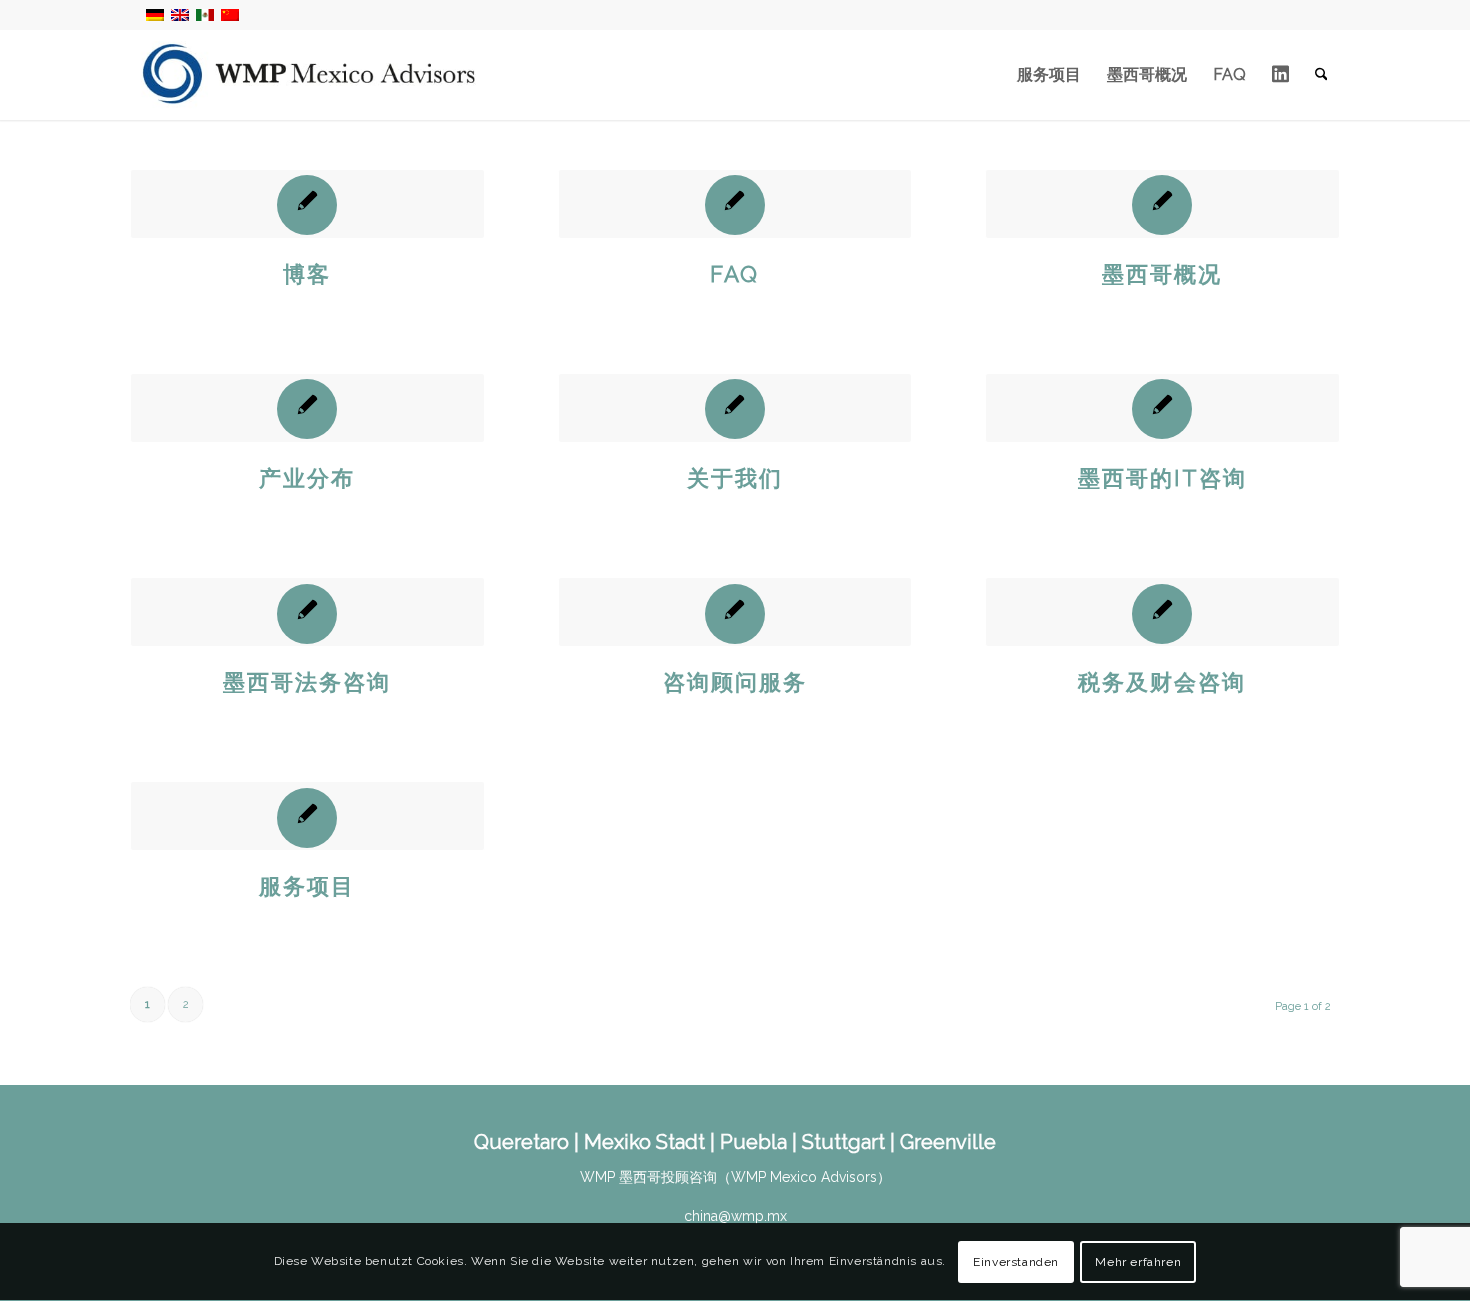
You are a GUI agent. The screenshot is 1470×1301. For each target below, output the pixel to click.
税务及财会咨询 (1162, 682)
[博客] (307, 204)
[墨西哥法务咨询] (307, 612)
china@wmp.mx (735, 1216)
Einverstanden (1016, 1262)
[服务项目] (307, 816)
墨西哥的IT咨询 (1162, 478)
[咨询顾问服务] (735, 612)
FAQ (734, 274)
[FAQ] (735, 204)
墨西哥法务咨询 (307, 682)
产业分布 (307, 478)
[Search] (1321, 75)
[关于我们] (735, 408)
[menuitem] (1049, 75)
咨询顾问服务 (735, 682)
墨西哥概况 (1162, 274)
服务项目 (307, 886)
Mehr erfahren (1138, 1262)
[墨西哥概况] (1162, 204)
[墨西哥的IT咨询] (1162, 408)
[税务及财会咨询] (1162, 612)
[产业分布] (307, 408)
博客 (307, 274)
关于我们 (735, 478)
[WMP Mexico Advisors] (310, 75)
